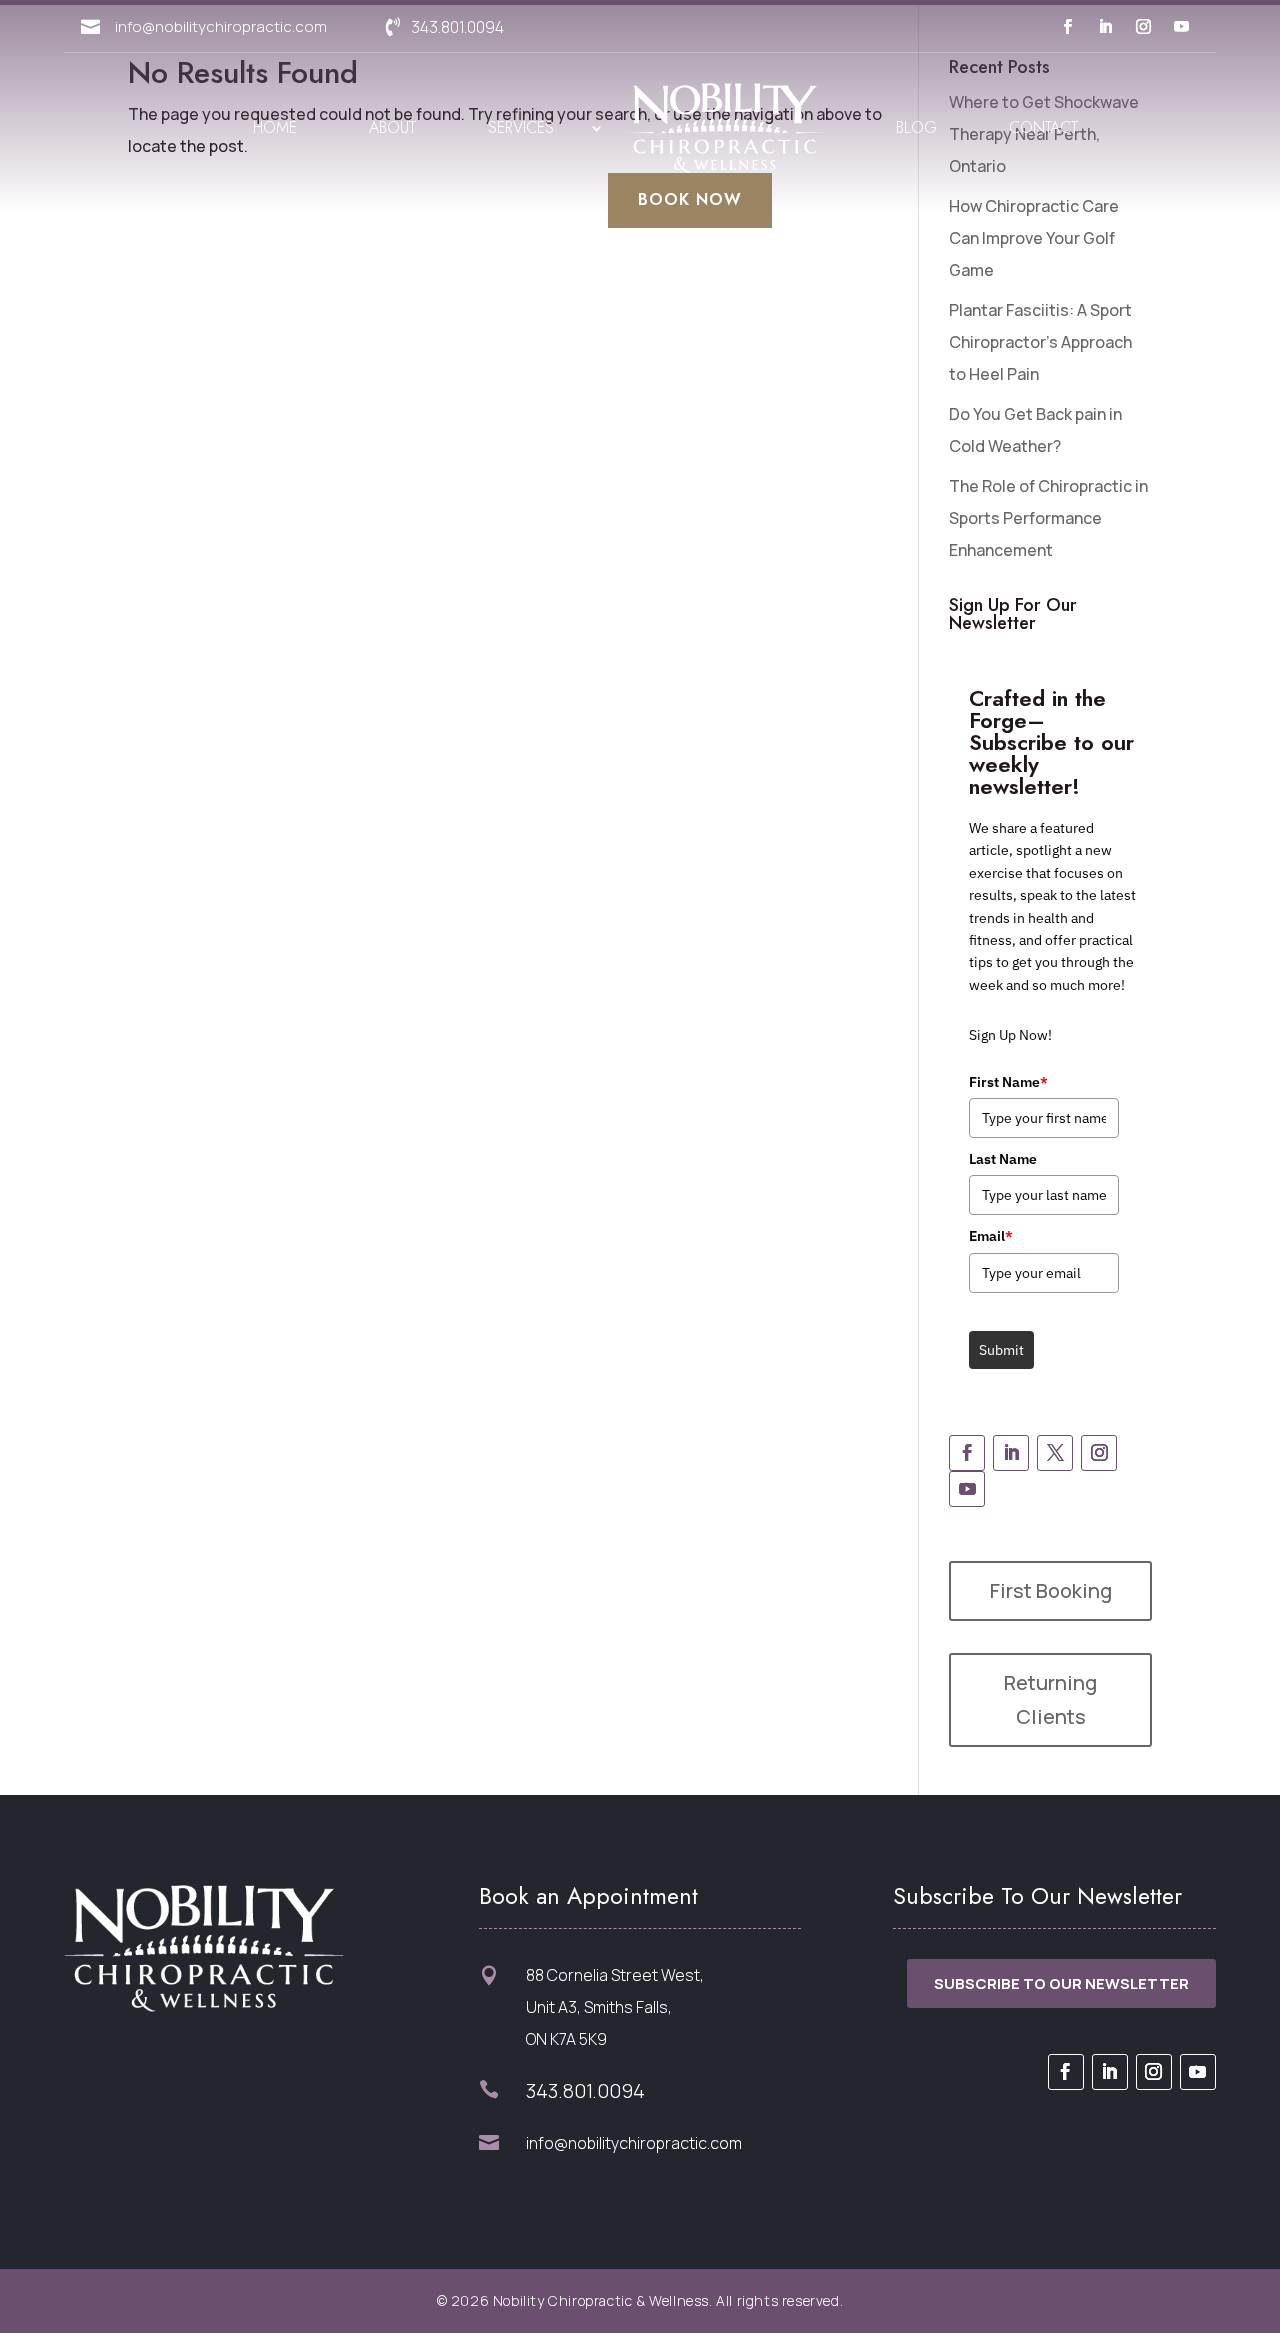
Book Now (690, 199)
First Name (1008, 1082)
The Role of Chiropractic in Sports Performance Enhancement (1048, 518)
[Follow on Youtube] (1181, 27)
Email (991, 1236)
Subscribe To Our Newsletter (1061, 1983)
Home (275, 127)
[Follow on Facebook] (1067, 27)
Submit (1001, 1350)
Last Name (1003, 1159)
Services (521, 127)
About (392, 127)
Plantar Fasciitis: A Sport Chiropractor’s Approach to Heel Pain (1040, 342)
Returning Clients (1050, 1699)
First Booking (1051, 1590)
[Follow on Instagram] (1143, 27)
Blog (916, 127)
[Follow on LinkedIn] (1105, 27)
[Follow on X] (1055, 1453)
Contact (1043, 127)
